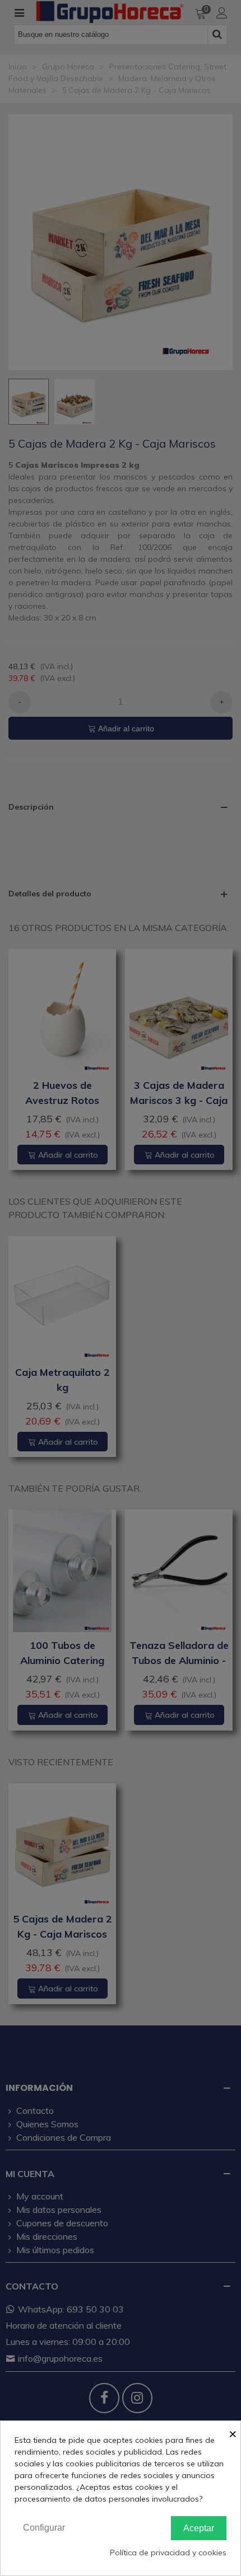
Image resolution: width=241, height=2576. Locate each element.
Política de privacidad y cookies (168, 2553)
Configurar (44, 2528)
